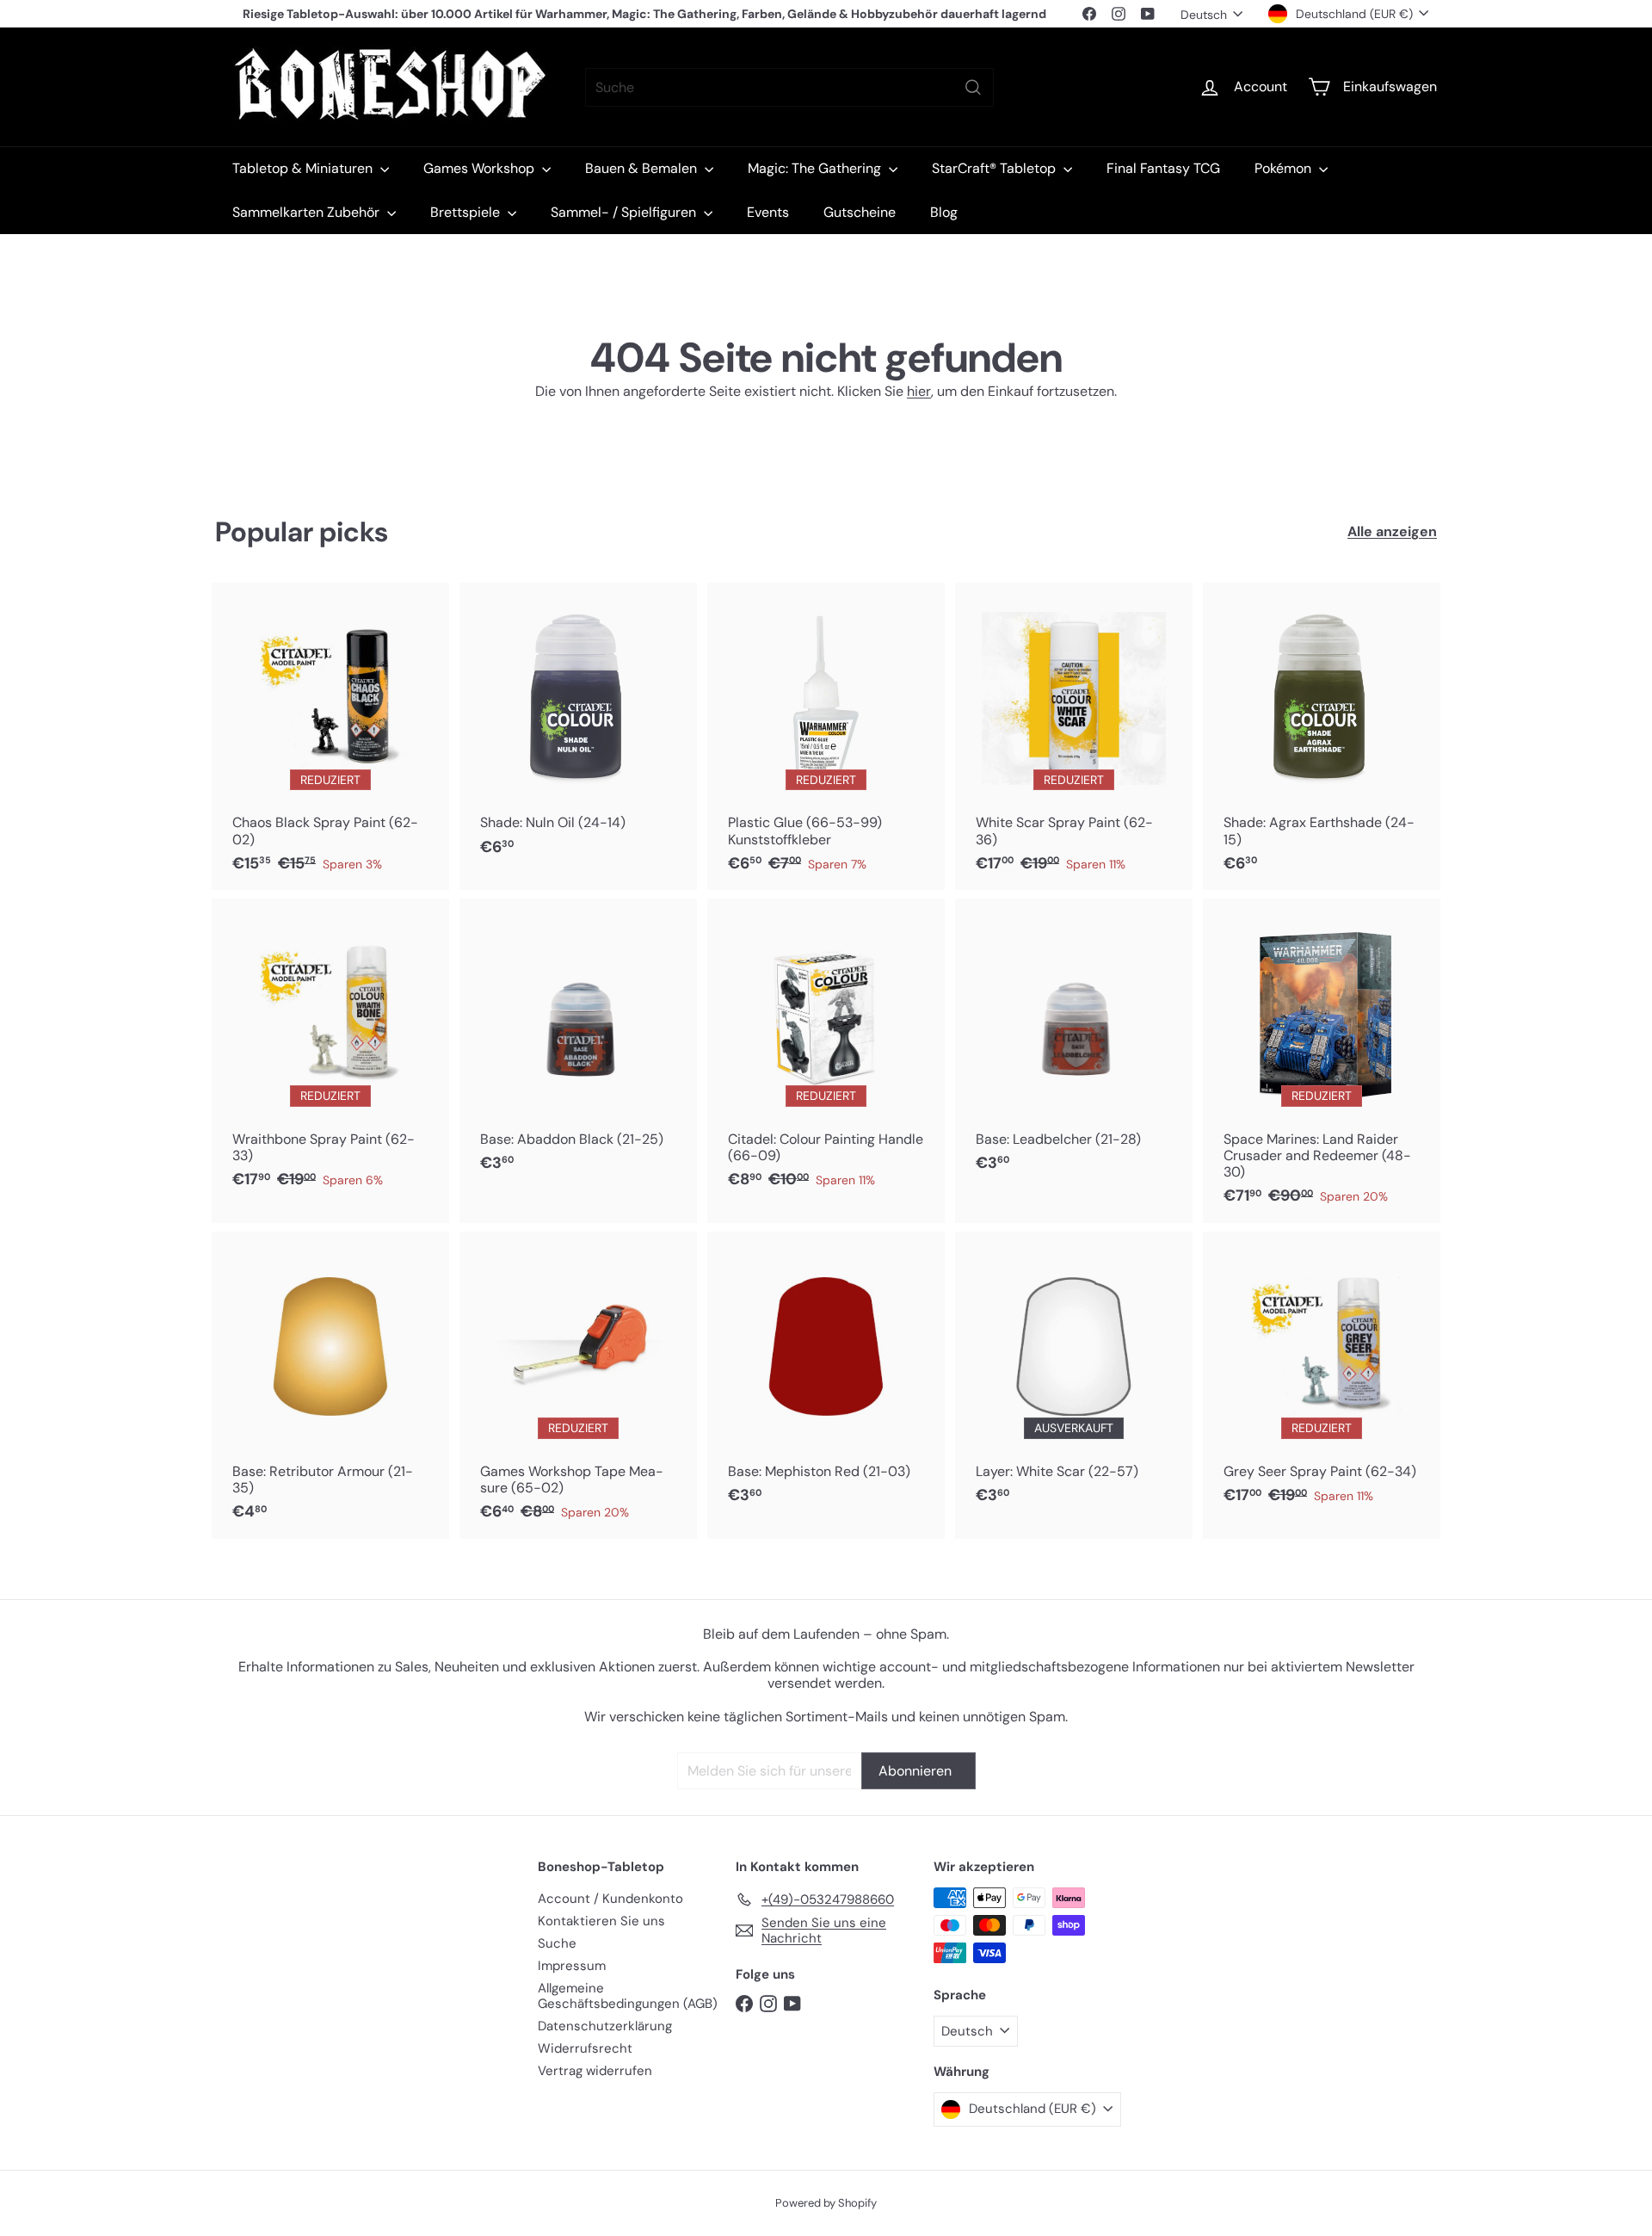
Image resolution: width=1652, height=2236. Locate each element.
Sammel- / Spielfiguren (625, 212)
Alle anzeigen (1392, 531)
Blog (944, 212)
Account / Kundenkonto (610, 1899)
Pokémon (1285, 168)
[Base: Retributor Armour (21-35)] (330, 1385)
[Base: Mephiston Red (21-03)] (826, 1377)
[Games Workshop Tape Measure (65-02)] (578, 1385)
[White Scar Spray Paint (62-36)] (1074, 736)
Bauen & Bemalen (643, 168)
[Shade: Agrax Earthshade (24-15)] (1322, 736)
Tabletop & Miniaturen (304, 168)
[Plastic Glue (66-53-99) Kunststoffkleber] (826, 736)
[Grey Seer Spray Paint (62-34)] (1322, 1377)
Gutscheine (860, 212)
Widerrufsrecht (585, 2048)
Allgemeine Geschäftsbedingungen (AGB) (628, 1996)
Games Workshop (481, 168)
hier (919, 391)
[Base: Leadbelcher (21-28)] (1074, 1044)
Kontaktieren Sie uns (601, 1921)
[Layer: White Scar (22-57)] (1074, 1377)
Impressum (572, 1966)
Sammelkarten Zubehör (308, 212)
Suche (557, 1943)
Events (768, 212)
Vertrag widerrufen (595, 2071)
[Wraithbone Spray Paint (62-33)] (330, 1052)
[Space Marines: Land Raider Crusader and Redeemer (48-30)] (1322, 1060)
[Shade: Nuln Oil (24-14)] (578, 728)
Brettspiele (467, 212)
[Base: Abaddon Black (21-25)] (578, 1044)
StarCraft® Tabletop (996, 168)
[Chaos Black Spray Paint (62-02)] (330, 736)
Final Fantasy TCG (1163, 168)
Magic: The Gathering (816, 168)
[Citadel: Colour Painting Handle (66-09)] (826, 1052)
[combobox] (789, 87)
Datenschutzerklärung (605, 2026)
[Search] (973, 87)
